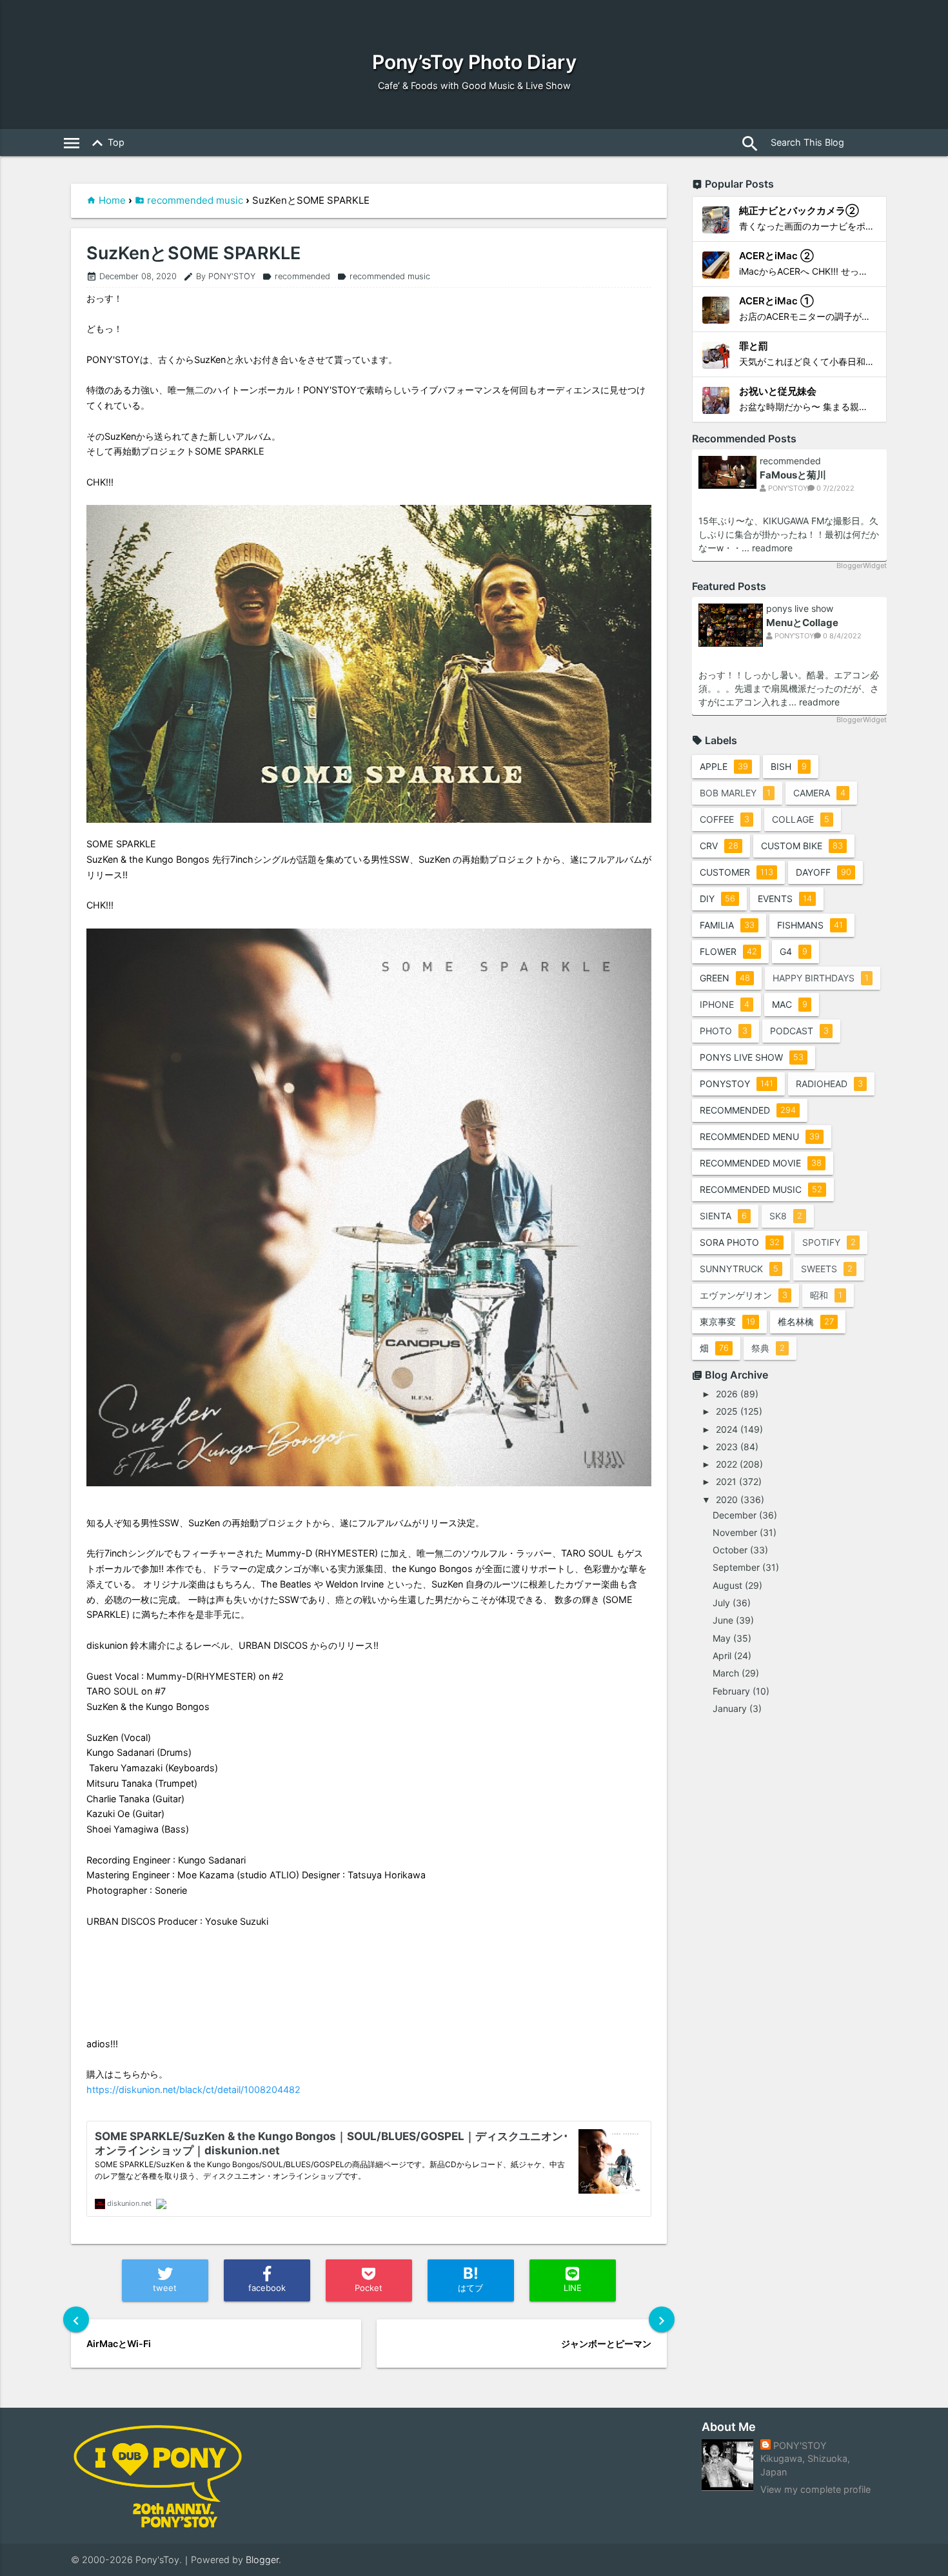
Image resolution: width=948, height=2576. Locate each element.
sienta (723, 1216)
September (736, 1567)
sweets (827, 1269)
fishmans (810, 925)
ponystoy (736, 1084)
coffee (725, 819)
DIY (717, 899)
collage (801, 819)
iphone (725, 1004)
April (722, 1656)
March (726, 1673)
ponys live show (800, 609)
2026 (727, 1394)
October (730, 1550)
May (722, 1638)
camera (819, 793)
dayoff (824, 872)
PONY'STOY (800, 2445)
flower (728, 951)
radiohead (829, 1084)
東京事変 (727, 1322)
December (735, 1515)
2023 (727, 1447)
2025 (727, 1411)
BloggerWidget (862, 565)
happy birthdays (821, 978)
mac (790, 1004)
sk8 (786, 1216)
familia (727, 925)
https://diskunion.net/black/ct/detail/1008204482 (193, 2089)
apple (724, 766)
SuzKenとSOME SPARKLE (193, 253)
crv (719, 846)
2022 (726, 1464)
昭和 (826, 1295)
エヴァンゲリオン (744, 1295)
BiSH (789, 766)
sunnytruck (739, 1269)
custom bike (802, 846)
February (731, 1691)
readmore (772, 548)
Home (112, 200)
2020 (727, 1499)
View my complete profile (815, 2489)
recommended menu (760, 1136)
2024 (727, 1429)
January (730, 1708)
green (725, 978)
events (785, 899)
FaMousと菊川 (793, 475)
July (721, 1603)
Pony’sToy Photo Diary (474, 62)
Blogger (262, 2560)
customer (736, 872)
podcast (799, 1031)
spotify (829, 1242)
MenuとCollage (802, 623)
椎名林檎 (806, 1322)
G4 (794, 951)
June (723, 1620)
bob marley (735, 793)
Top (106, 143)
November (735, 1532)
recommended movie (761, 1163)
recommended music (195, 200)
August (727, 1585)
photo (724, 1031)
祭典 (768, 1348)
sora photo (740, 1242)
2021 (726, 1481)
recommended (296, 276)
